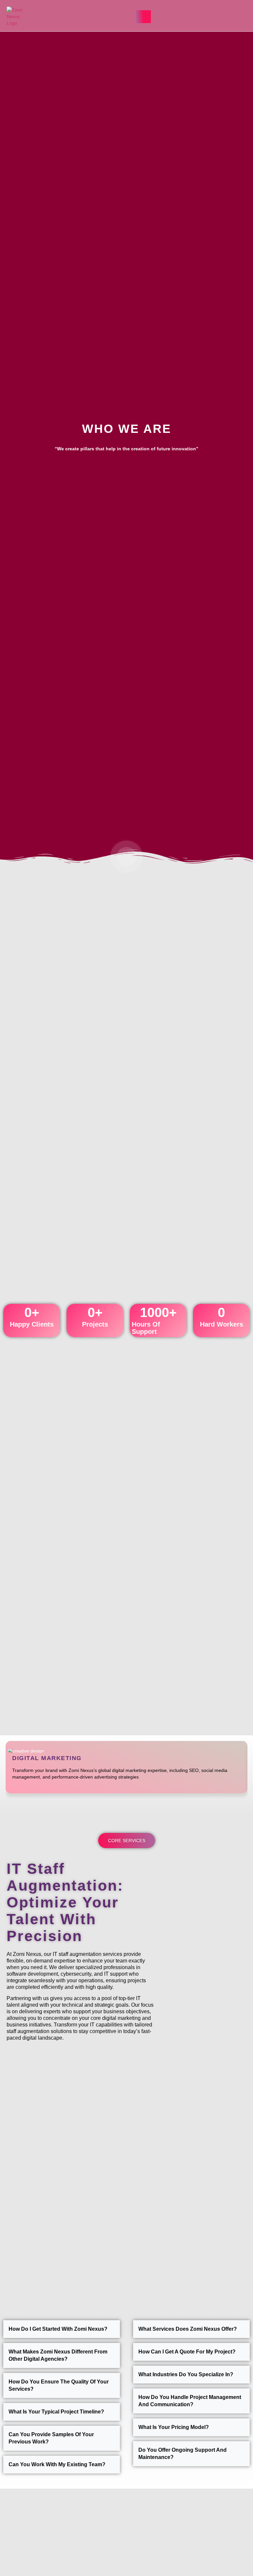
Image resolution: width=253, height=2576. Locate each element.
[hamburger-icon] (143, 17)
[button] (190, 16)
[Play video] (126, 857)
